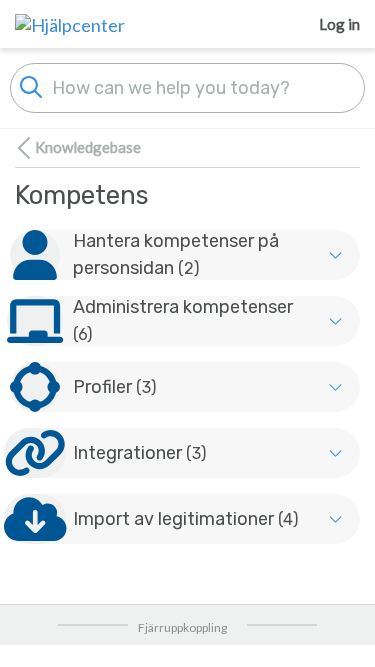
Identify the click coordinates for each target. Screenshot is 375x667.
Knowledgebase (88, 147)
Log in (339, 24)
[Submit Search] (31, 85)
